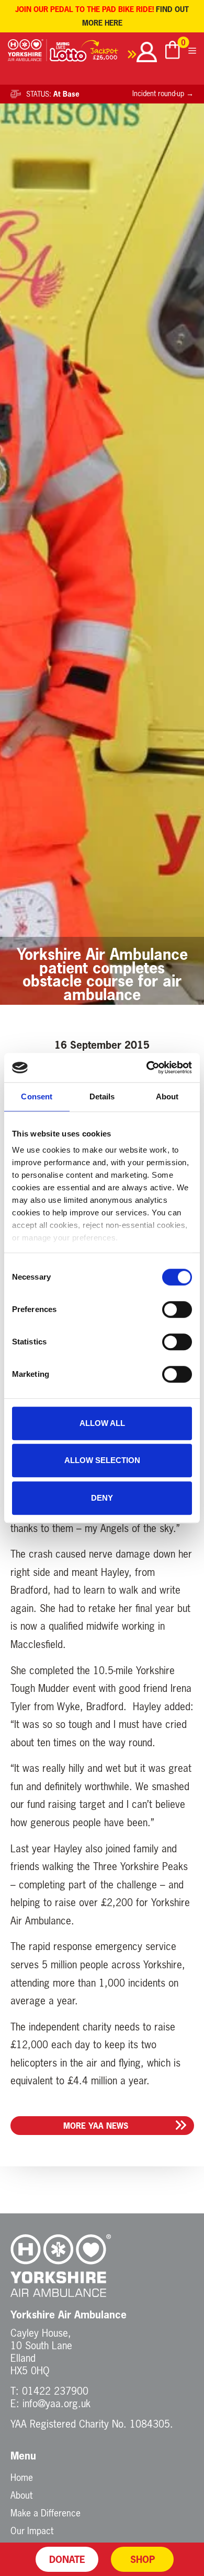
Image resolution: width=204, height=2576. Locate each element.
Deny (102, 1498)
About (21, 2495)
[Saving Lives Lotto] (93, 54)
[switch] (177, 1309)
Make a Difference (46, 2513)
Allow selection (102, 1460)
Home (22, 2477)
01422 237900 (55, 2391)
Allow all (102, 1423)
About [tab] (167, 1096)
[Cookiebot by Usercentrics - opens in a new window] (147, 1067)
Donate (67, 2559)
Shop (143, 2559)
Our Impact (32, 2531)
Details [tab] (102, 1096)
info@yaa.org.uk (56, 2403)
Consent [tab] (37, 1096)
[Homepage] (27, 54)
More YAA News (96, 2126)
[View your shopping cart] (173, 51)
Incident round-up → (163, 94)
